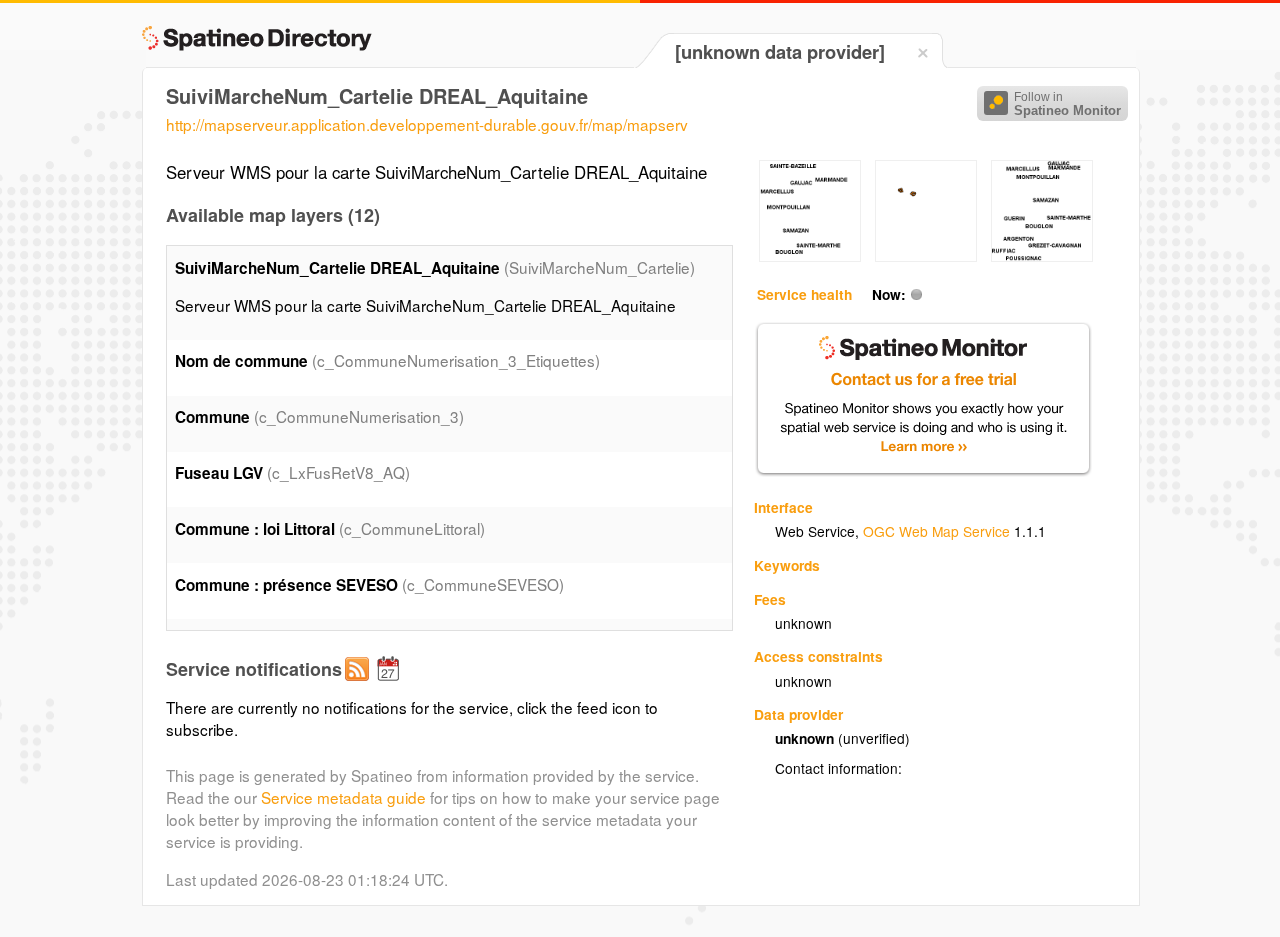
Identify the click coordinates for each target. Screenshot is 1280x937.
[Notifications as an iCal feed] (391, 685)
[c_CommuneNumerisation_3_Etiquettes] (810, 256)
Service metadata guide (343, 797)
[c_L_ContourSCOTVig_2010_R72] (926, 256)
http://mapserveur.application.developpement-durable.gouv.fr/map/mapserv (427, 124)
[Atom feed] (360, 685)
